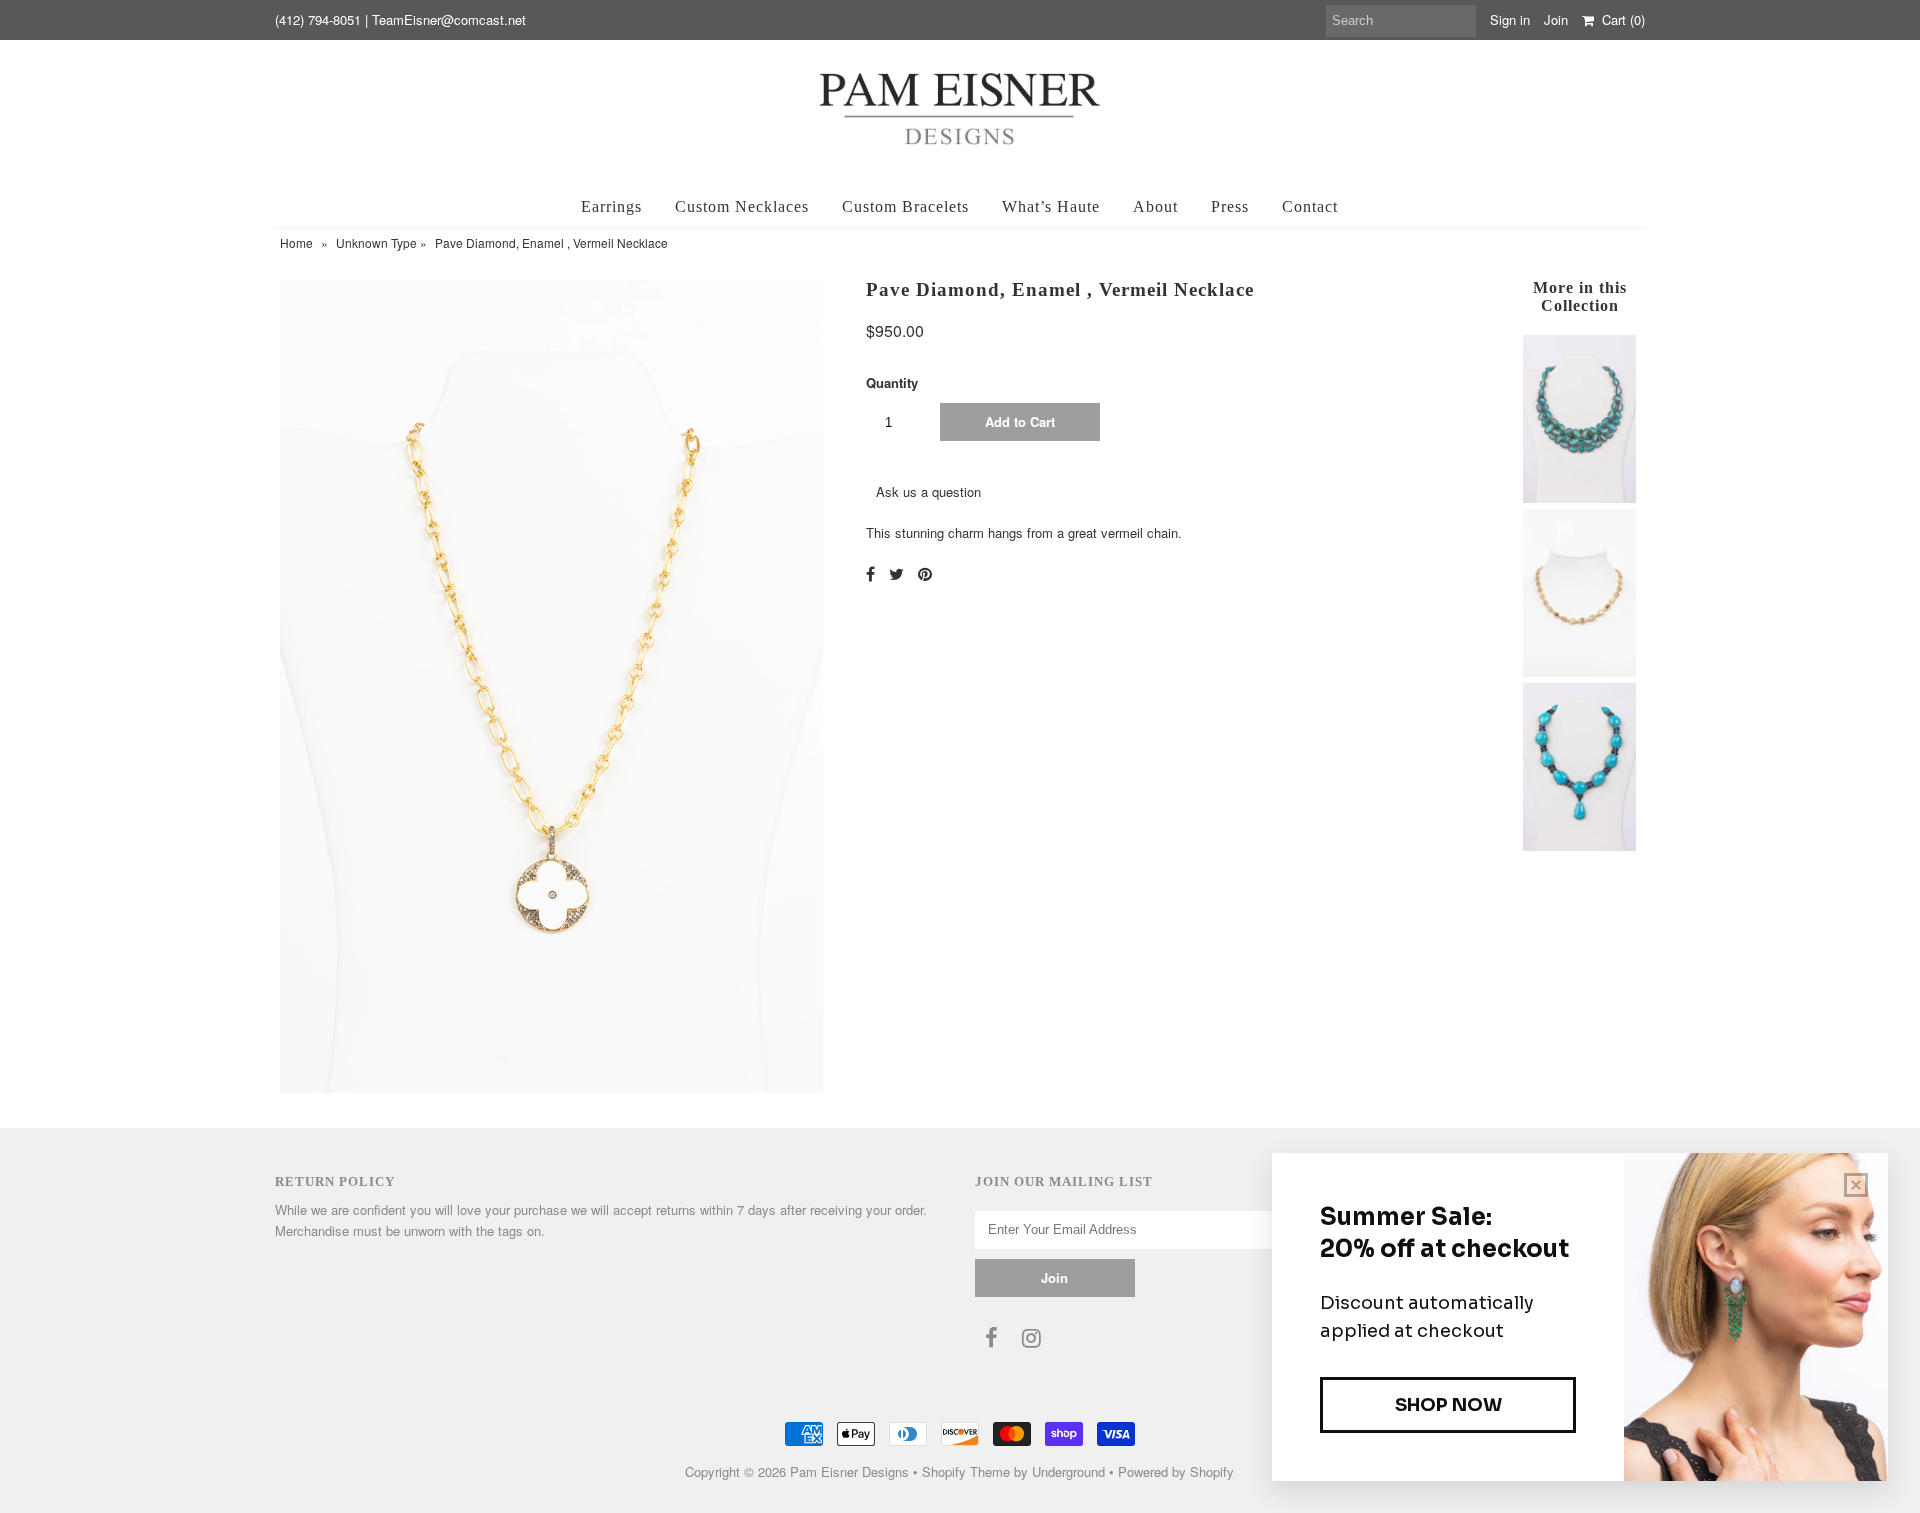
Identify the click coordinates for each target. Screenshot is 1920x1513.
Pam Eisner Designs (849, 1471)
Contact (1310, 206)
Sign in (1510, 19)
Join (1556, 19)
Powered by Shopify (1176, 1471)
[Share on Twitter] (896, 573)
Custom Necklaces (742, 206)
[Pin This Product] (925, 573)
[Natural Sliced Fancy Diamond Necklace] (1579, 671)
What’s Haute (1051, 206)
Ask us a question (928, 491)
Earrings (611, 206)
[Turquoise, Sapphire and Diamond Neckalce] (1579, 845)
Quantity (892, 382)
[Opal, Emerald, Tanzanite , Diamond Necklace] (1579, 497)
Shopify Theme (966, 1471)
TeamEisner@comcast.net (449, 19)
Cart (1619, 19)
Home (296, 242)
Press (1230, 206)
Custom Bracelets (905, 206)
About (1155, 206)
